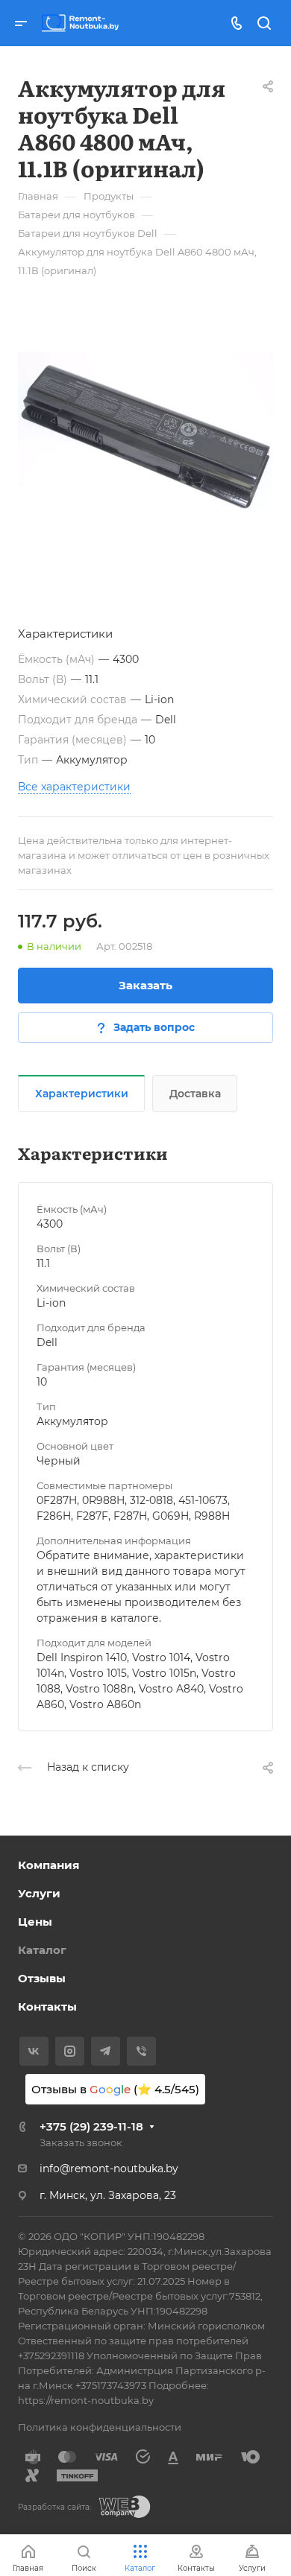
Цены (35, 1922)
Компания (48, 1865)
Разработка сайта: (54, 2507)
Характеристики (82, 1094)
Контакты (47, 2006)
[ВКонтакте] (34, 2051)
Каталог (42, 1950)
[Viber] (141, 2051)
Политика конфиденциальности (100, 2427)
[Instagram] (70, 2051)
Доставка (195, 1094)
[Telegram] (106, 2051)
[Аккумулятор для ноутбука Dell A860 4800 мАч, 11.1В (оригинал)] (145, 437)
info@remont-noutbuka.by (109, 2169)
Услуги (39, 1893)
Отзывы (42, 1978)
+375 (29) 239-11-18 (91, 2126)
